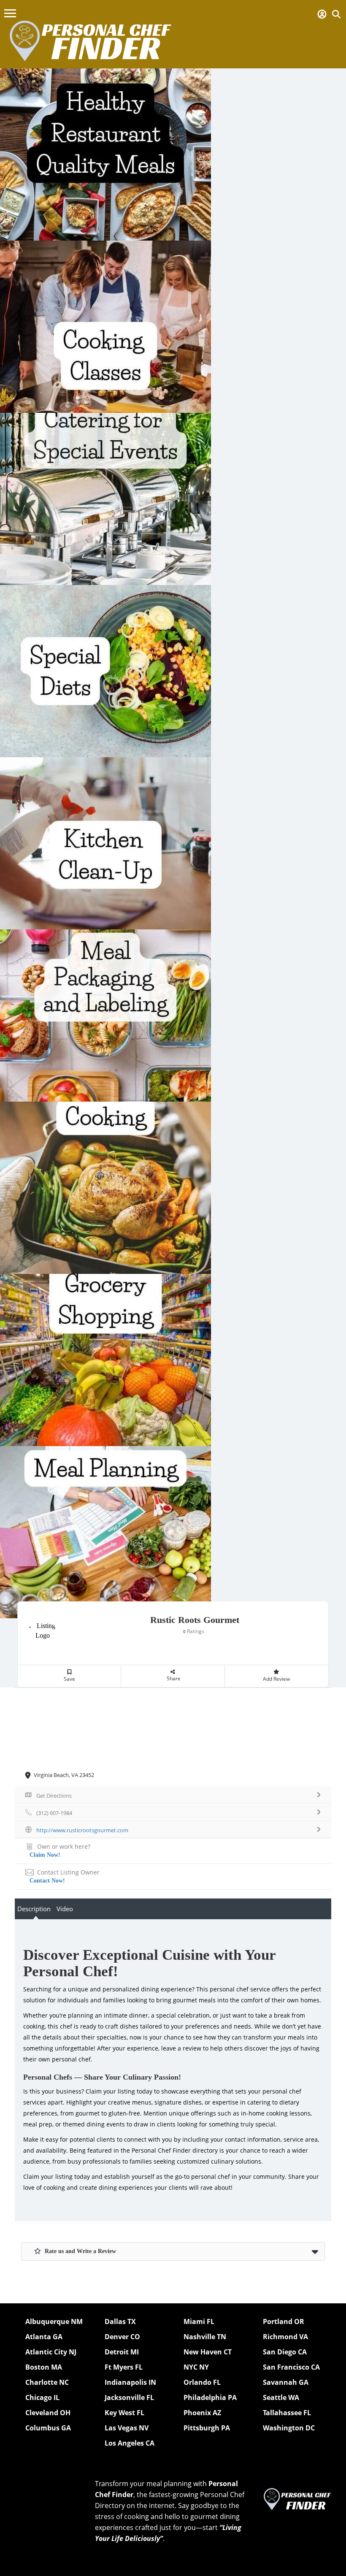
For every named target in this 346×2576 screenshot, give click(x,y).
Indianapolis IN (130, 2382)
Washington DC (289, 2428)
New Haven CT (208, 2352)
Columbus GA (48, 2428)
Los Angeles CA (130, 2443)
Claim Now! (45, 1855)
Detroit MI (122, 2352)
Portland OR (284, 2321)
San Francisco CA (291, 2367)
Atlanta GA (44, 2337)
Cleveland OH (48, 2413)
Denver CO (122, 2337)
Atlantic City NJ (51, 2352)
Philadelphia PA (210, 2397)
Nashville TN (205, 2337)
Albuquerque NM (54, 2321)
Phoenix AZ (202, 2413)
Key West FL (124, 2413)
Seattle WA (281, 2397)
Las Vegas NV (127, 2428)
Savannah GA (286, 2382)
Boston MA (44, 2367)
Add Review (276, 1679)
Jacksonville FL (129, 2397)
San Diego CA (285, 2352)
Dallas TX (120, 2321)
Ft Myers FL (124, 2367)
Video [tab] (65, 1909)
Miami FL (199, 2321)
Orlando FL (202, 2382)
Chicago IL (42, 2397)
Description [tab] (34, 1909)
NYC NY (196, 2367)
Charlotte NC (47, 2382)
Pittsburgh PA (207, 2428)
